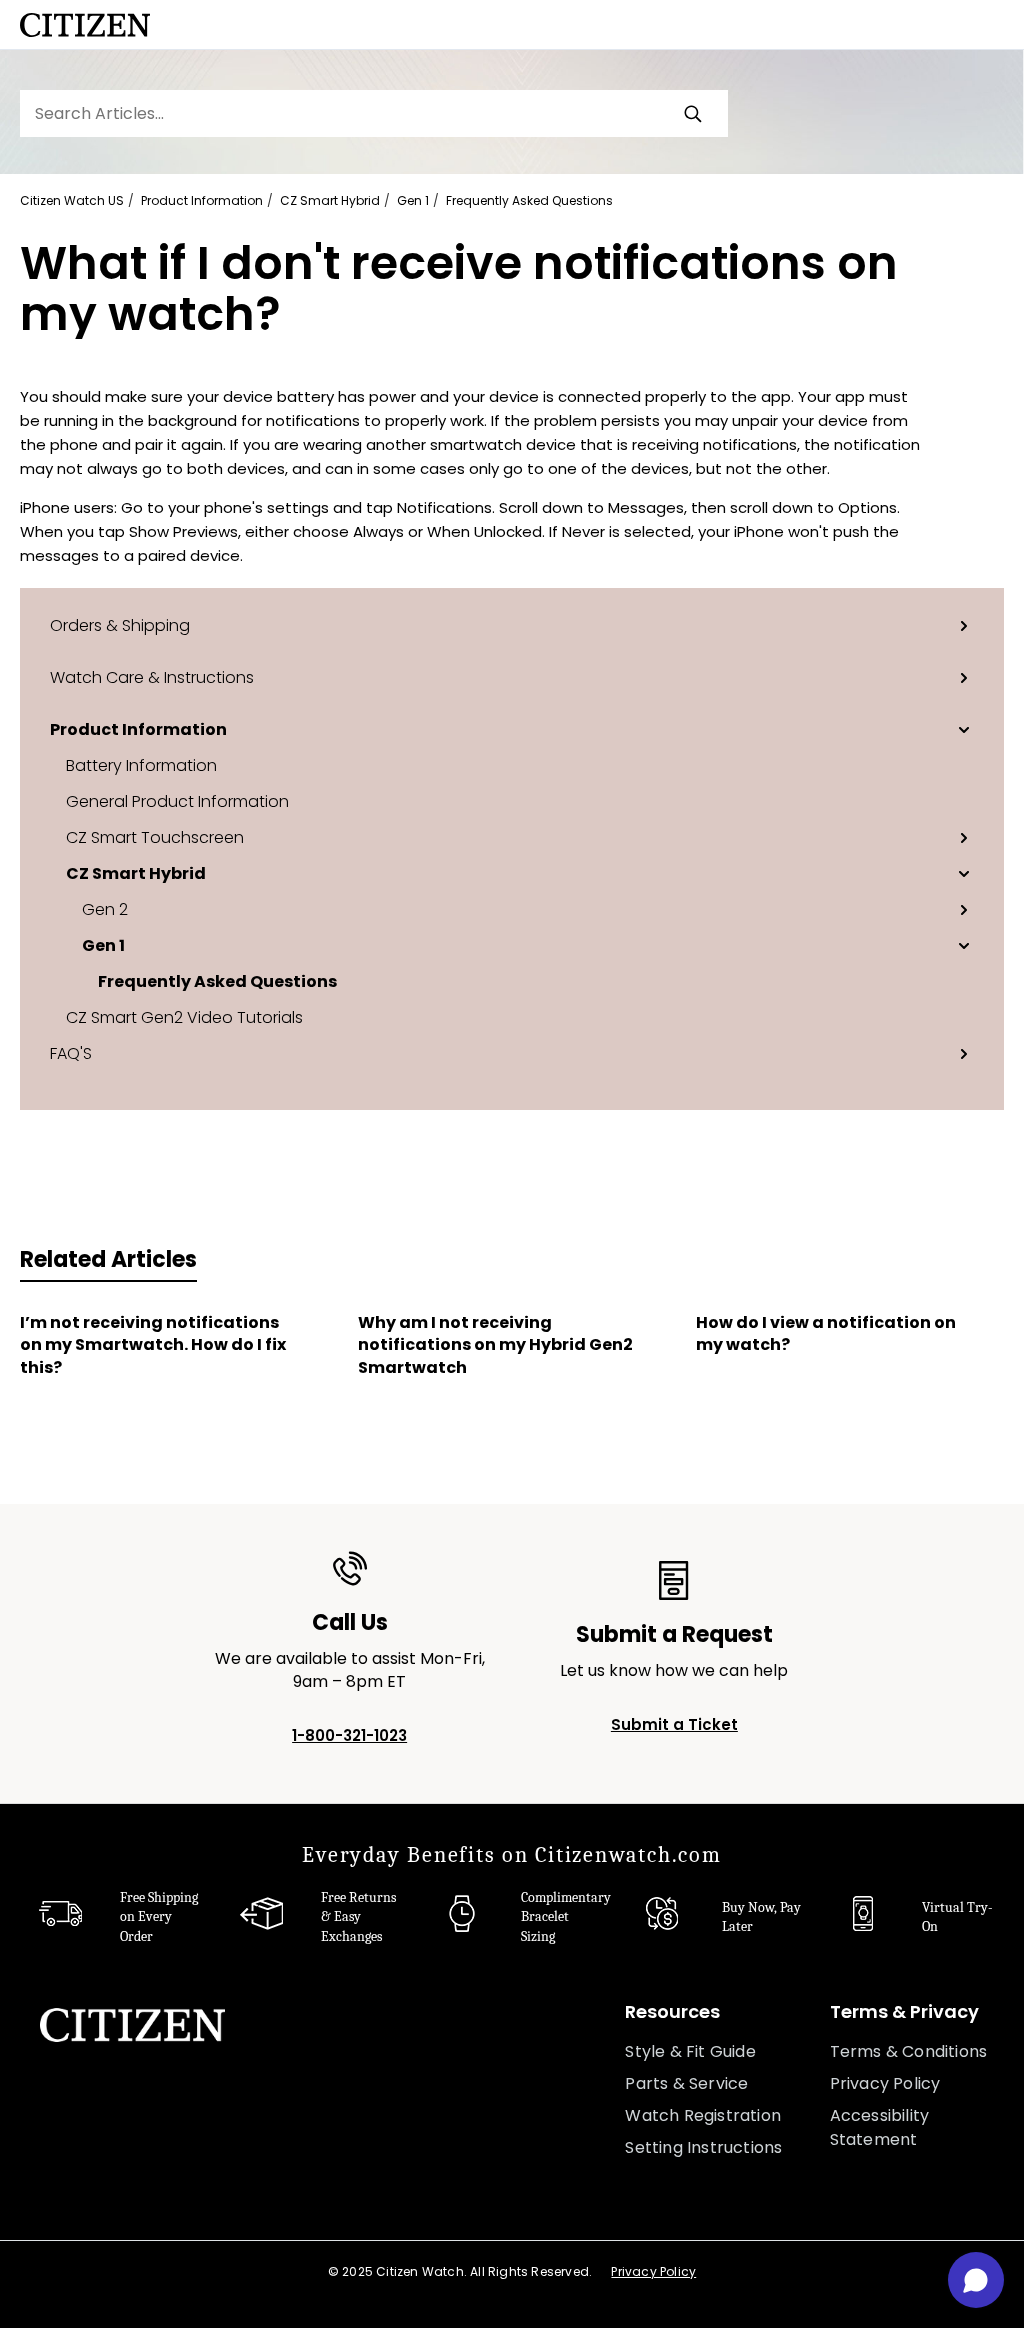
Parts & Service (686, 2083)
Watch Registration (703, 2115)
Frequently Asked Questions (529, 200)
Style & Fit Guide (690, 2051)
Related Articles (108, 1259)
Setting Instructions (703, 2147)
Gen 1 (413, 200)
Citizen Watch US (72, 200)
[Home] (85, 25)
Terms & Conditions (909, 2051)
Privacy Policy (885, 2083)
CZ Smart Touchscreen (155, 837)
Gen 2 (105, 909)
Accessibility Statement (880, 2127)
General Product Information (177, 801)
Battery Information (141, 765)
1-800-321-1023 (349, 1735)
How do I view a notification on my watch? (826, 1334)
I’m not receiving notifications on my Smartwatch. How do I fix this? (153, 1345)
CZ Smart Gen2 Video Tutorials (184, 1017)
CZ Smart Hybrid (330, 200)
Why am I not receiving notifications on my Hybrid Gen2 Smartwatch (495, 1345)
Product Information (202, 200)
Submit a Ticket (674, 1724)
